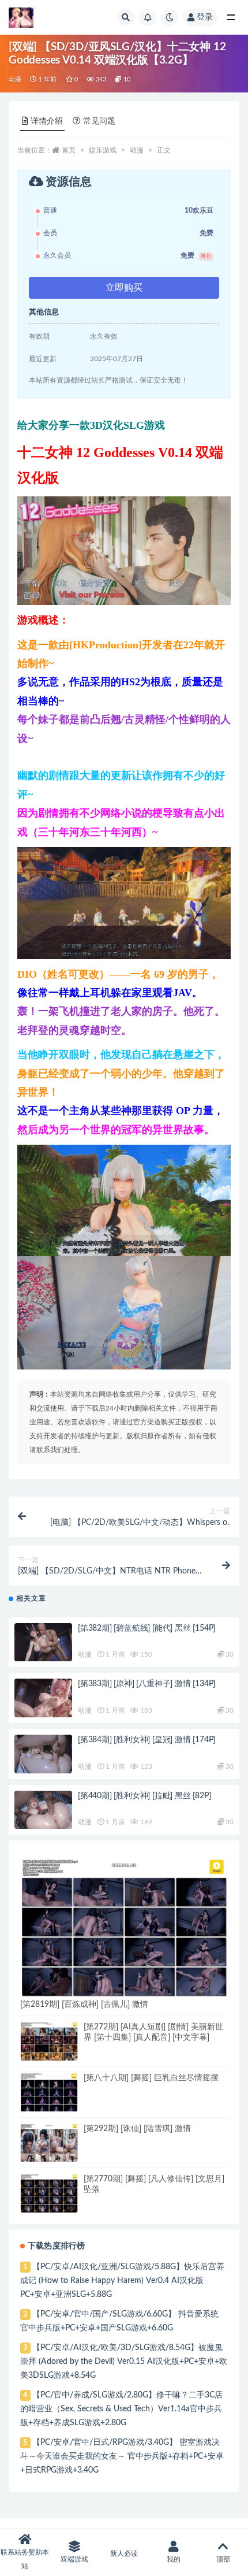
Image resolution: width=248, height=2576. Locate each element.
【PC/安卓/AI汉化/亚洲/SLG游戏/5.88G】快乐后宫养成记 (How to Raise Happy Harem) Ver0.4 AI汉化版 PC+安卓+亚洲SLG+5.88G (122, 2281)
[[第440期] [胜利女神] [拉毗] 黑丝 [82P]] (43, 1812)
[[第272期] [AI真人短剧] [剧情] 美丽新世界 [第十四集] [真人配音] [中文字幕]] (49, 2041)
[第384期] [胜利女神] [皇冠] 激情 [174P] (146, 1740)
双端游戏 (74, 2559)
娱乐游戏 (103, 150)
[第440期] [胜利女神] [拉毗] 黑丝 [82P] (144, 1796)
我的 (174, 2559)
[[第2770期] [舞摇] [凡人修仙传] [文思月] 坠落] (49, 2193)
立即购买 (124, 288)
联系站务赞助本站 (25, 2559)
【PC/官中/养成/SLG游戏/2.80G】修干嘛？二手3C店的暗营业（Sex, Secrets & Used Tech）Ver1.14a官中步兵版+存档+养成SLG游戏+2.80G (121, 2409)
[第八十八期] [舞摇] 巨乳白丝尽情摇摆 (151, 2078)
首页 (69, 150)
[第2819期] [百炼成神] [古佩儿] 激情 (84, 2005)
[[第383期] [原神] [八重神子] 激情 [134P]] (43, 1700)
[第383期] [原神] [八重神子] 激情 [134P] (146, 1684)
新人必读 (124, 2553)
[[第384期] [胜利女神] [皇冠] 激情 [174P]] (43, 1756)
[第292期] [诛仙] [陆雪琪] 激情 (137, 2129)
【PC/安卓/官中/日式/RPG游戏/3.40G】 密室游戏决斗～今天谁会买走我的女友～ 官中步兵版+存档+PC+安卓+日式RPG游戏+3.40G (122, 2456)
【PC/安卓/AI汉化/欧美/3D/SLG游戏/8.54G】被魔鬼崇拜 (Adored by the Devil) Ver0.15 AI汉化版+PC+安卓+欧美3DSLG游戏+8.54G (124, 2362)
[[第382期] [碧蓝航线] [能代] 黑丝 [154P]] (43, 1645)
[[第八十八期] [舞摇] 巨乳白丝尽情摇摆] (49, 2093)
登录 (205, 17)
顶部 (223, 2559)
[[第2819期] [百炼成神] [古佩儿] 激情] (124, 1928)
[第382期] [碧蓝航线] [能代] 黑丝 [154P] (146, 1628)
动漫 (15, 79)
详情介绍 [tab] (47, 121)
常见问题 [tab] (99, 121)
